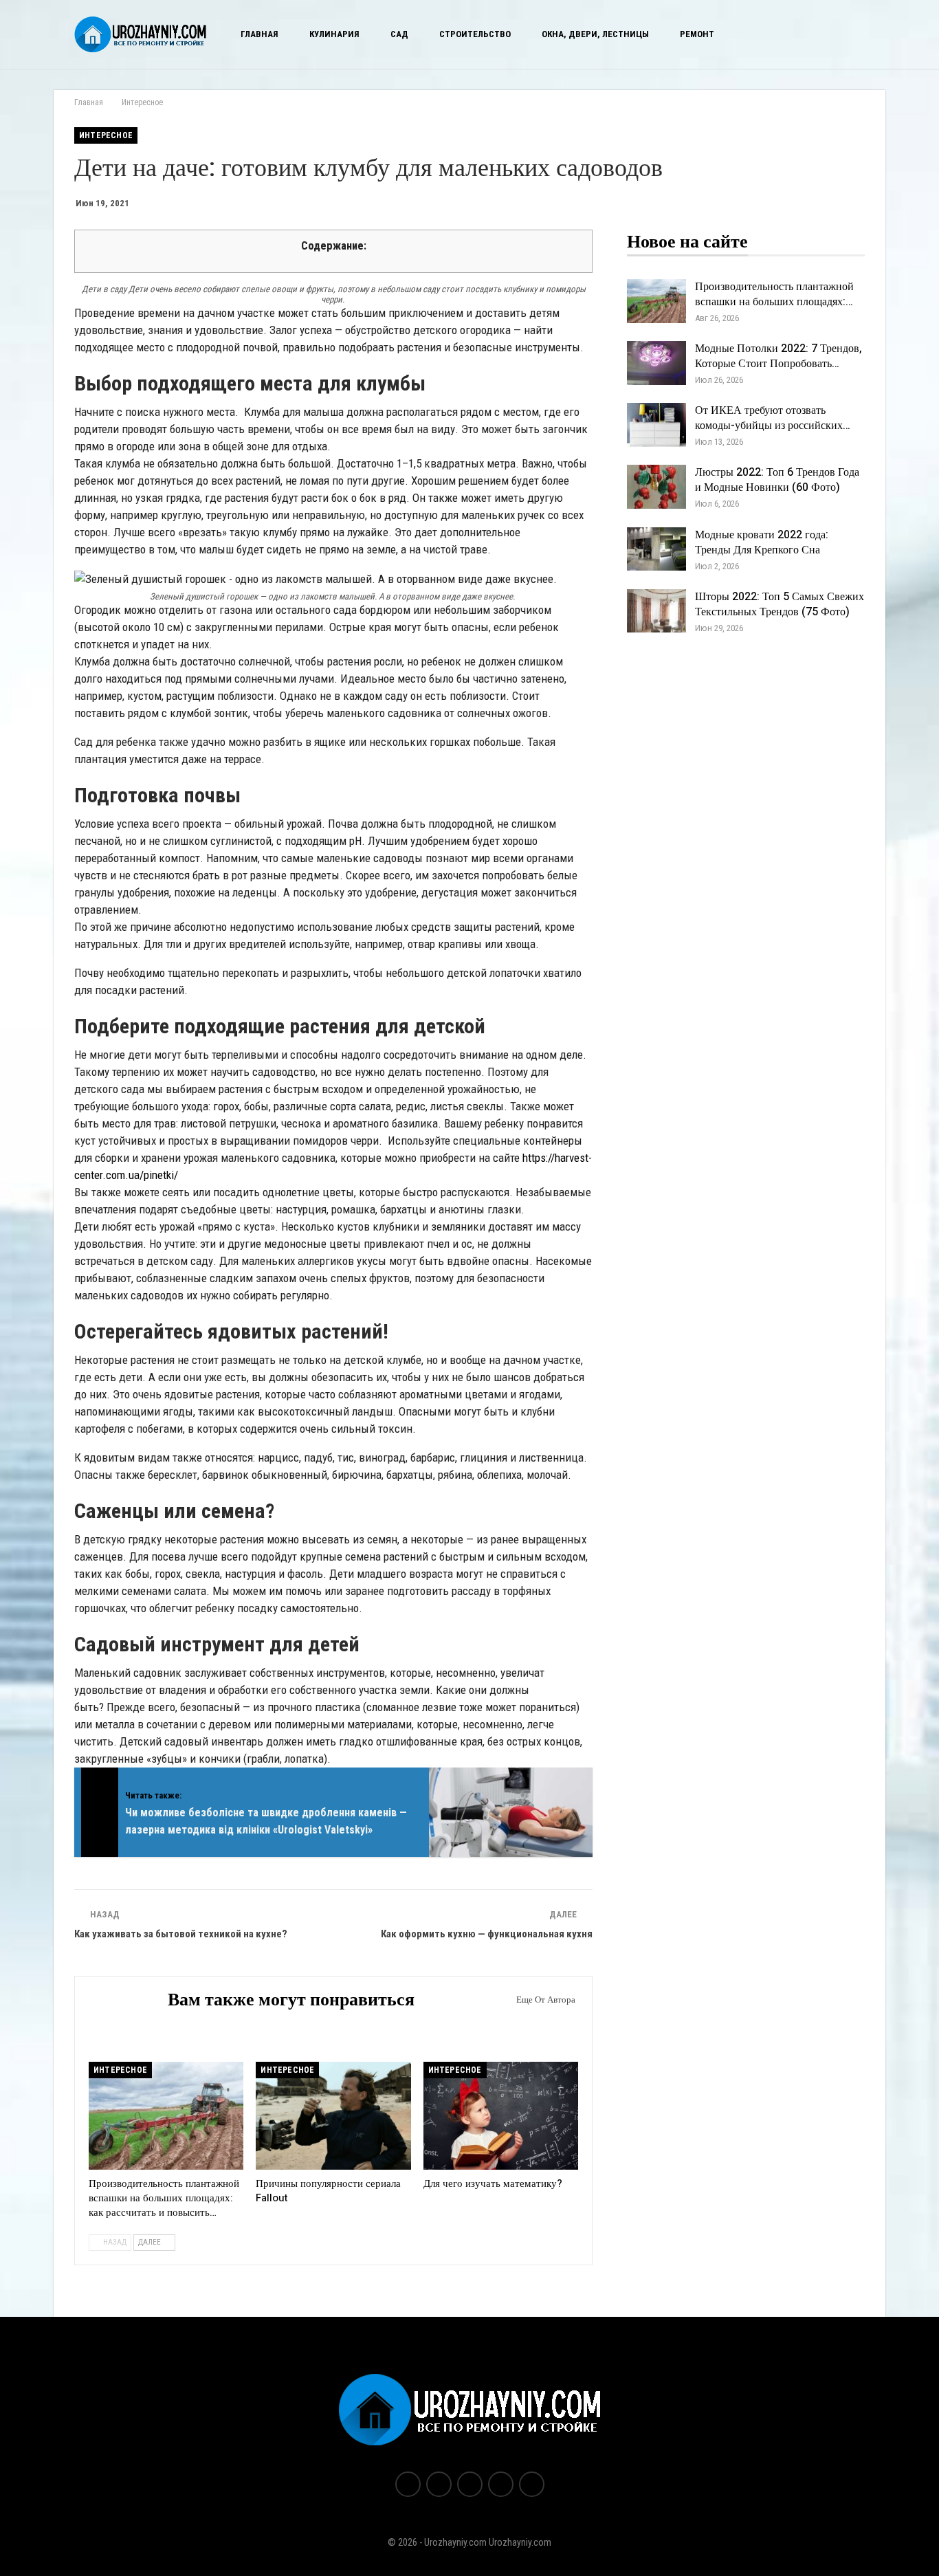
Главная (259, 34)
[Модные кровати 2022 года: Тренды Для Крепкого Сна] (656, 549)
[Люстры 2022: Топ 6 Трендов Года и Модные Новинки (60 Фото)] (656, 487)
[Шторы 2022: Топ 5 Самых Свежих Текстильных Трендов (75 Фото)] (656, 611)
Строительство (475, 34)
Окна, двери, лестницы (595, 34)
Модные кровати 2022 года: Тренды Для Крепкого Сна (762, 542)
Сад (399, 34)
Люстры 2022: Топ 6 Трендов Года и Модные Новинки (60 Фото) (777, 480)
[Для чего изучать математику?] (501, 2116)
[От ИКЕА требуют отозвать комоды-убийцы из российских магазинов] (656, 425)
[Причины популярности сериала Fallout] (333, 2116)
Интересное (106, 135)
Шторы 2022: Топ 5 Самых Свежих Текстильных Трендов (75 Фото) (780, 604)
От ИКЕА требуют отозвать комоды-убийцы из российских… (773, 418)
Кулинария (334, 34)
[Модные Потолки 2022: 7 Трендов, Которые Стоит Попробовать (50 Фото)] (656, 363)
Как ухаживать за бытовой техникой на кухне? (181, 1934)
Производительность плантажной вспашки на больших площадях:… (774, 294)
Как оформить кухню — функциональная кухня (487, 1934)
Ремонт (697, 34)
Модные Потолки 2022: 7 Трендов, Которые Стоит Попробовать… (778, 356)
